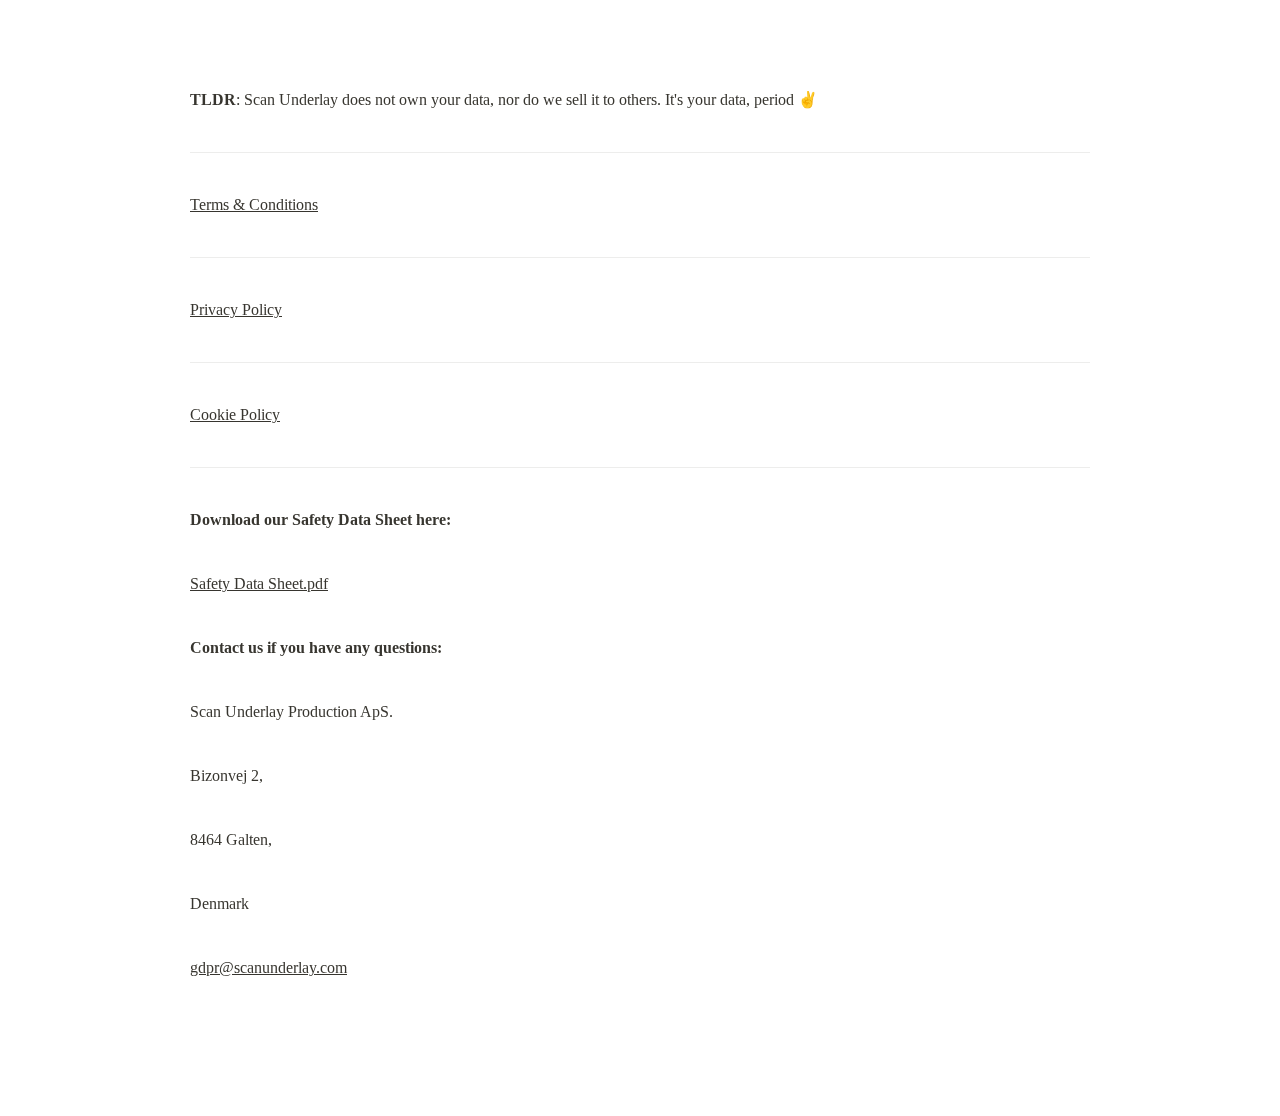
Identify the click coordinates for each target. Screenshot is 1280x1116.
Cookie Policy (235, 414)
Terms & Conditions (254, 204)
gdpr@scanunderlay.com (268, 967)
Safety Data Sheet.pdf (259, 583)
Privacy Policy (236, 309)
